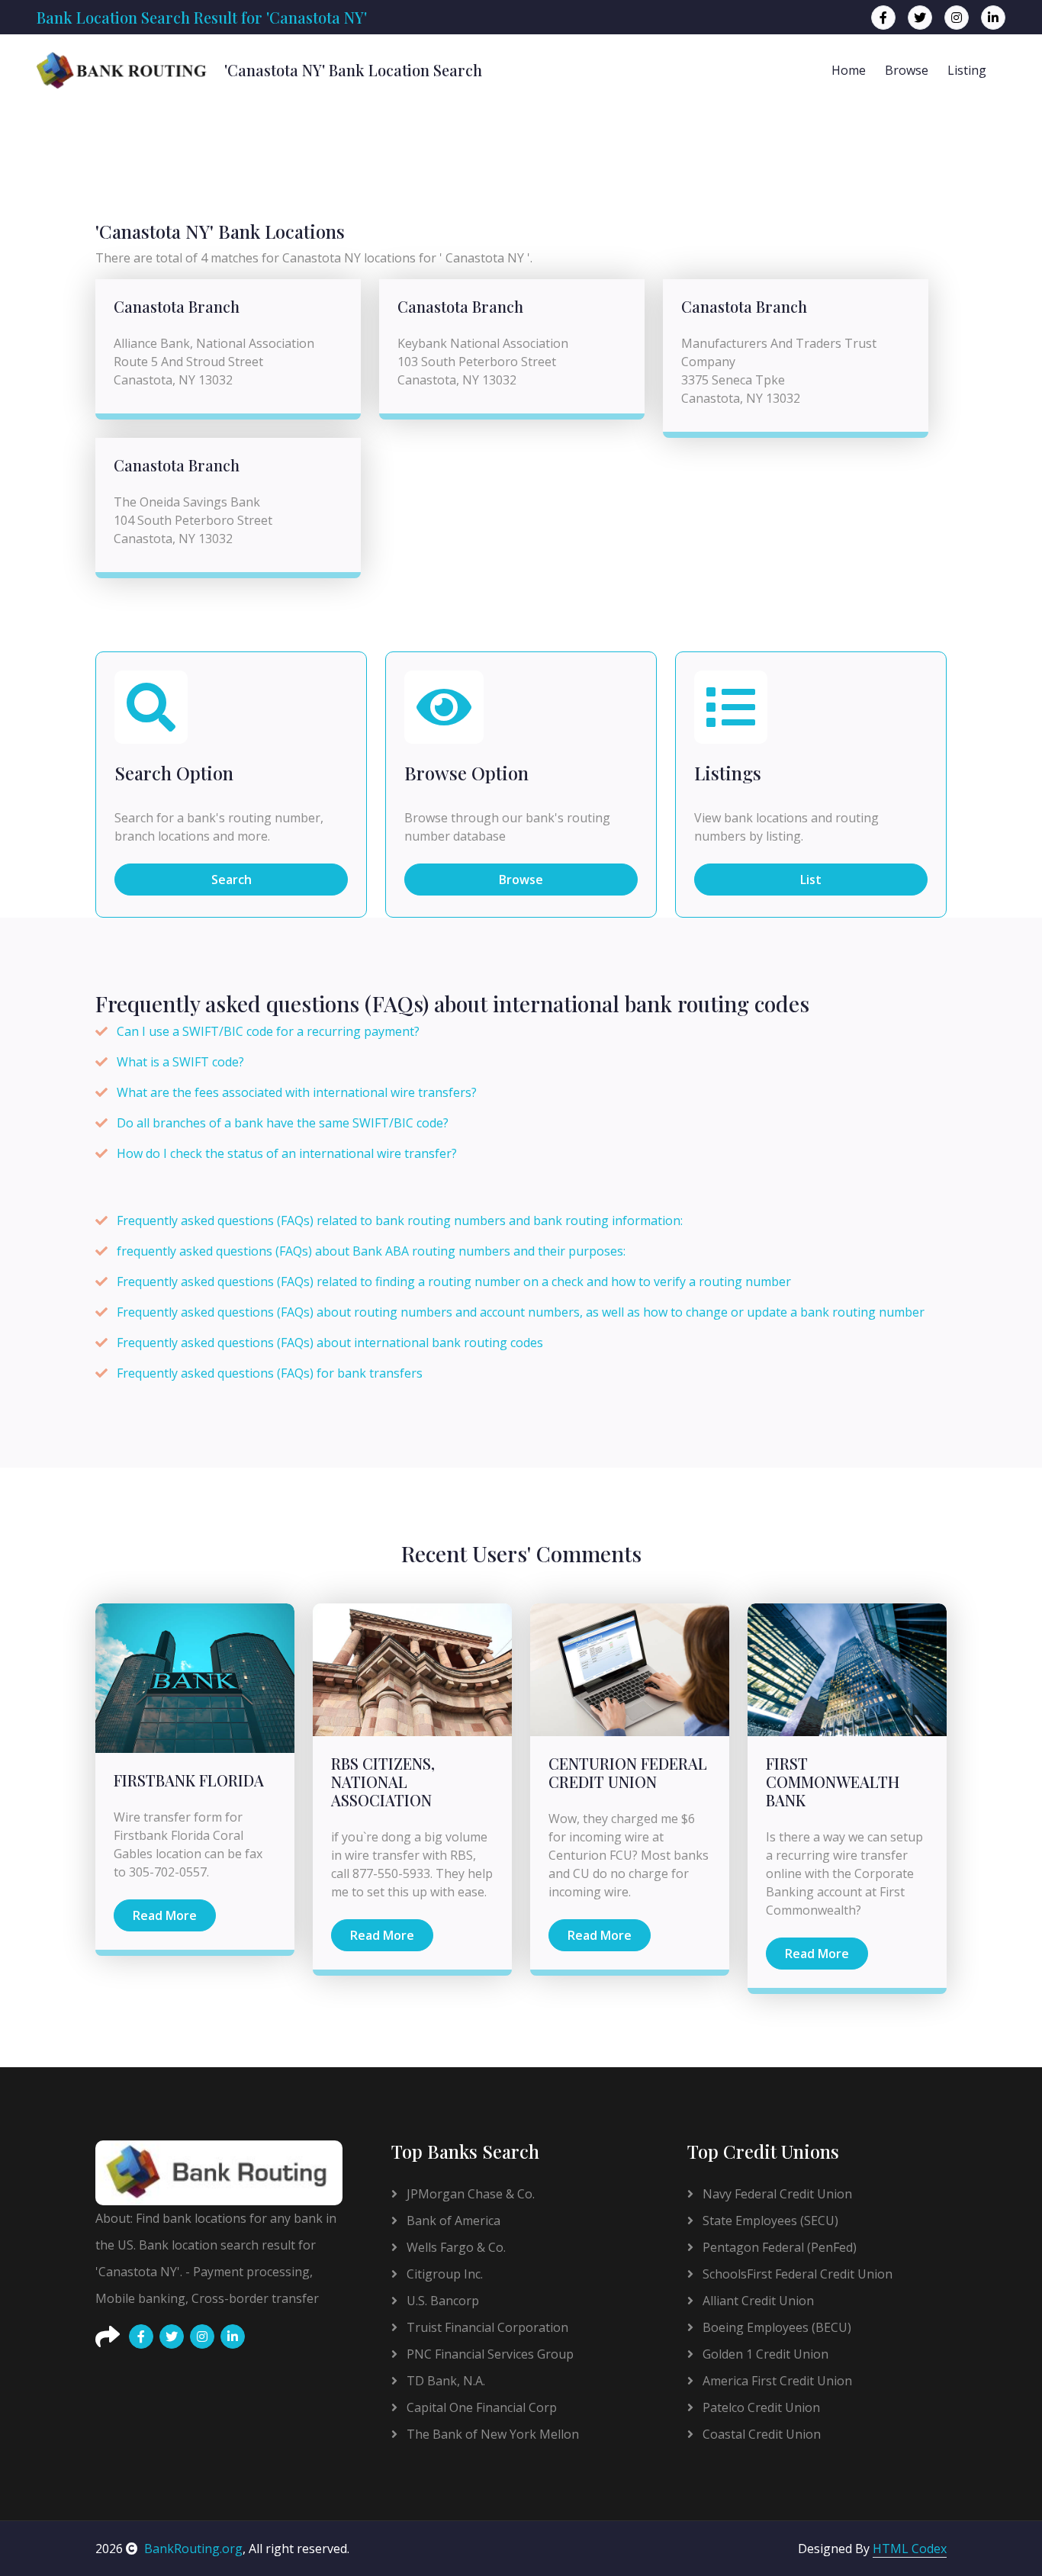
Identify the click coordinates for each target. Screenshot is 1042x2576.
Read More (165, 1915)
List (811, 880)
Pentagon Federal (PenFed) (778, 2247)
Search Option (174, 773)
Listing (967, 70)
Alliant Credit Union (757, 2301)
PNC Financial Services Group (489, 2354)
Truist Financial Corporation (486, 2327)
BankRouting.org (193, 2549)
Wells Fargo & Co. (455, 2247)
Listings (728, 773)
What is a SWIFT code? (180, 1062)
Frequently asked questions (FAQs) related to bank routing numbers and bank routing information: (400, 1220)
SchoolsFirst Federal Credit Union (796, 2274)
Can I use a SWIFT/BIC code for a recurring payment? (268, 1031)
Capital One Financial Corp (480, 2407)
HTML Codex (910, 2549)
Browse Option (466, 773)
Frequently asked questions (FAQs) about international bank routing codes (330, 1343)
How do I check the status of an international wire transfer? (287, 1153)
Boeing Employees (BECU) (775, 2327)
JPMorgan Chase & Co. (469, 2194)
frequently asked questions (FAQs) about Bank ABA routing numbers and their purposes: (371, 1251)
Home (849, 70)
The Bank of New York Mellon (491, 2434)
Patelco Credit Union (760, 2407)
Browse (907, 70)
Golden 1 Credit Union (764, 2354)
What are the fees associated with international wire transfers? (297, 1092)
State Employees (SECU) (769, 2221)
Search (232, 880)
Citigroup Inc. (443, 2274)
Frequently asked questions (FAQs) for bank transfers (270, 1373)
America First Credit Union (776, 2381)
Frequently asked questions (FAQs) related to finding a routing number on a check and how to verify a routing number (454, 1282)
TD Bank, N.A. (444, 2381)
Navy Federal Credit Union (776, 2194)
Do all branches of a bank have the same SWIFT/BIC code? (283, 1123)
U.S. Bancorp (441, 2301)
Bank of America (452, 2221)
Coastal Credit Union (760, 2434)
